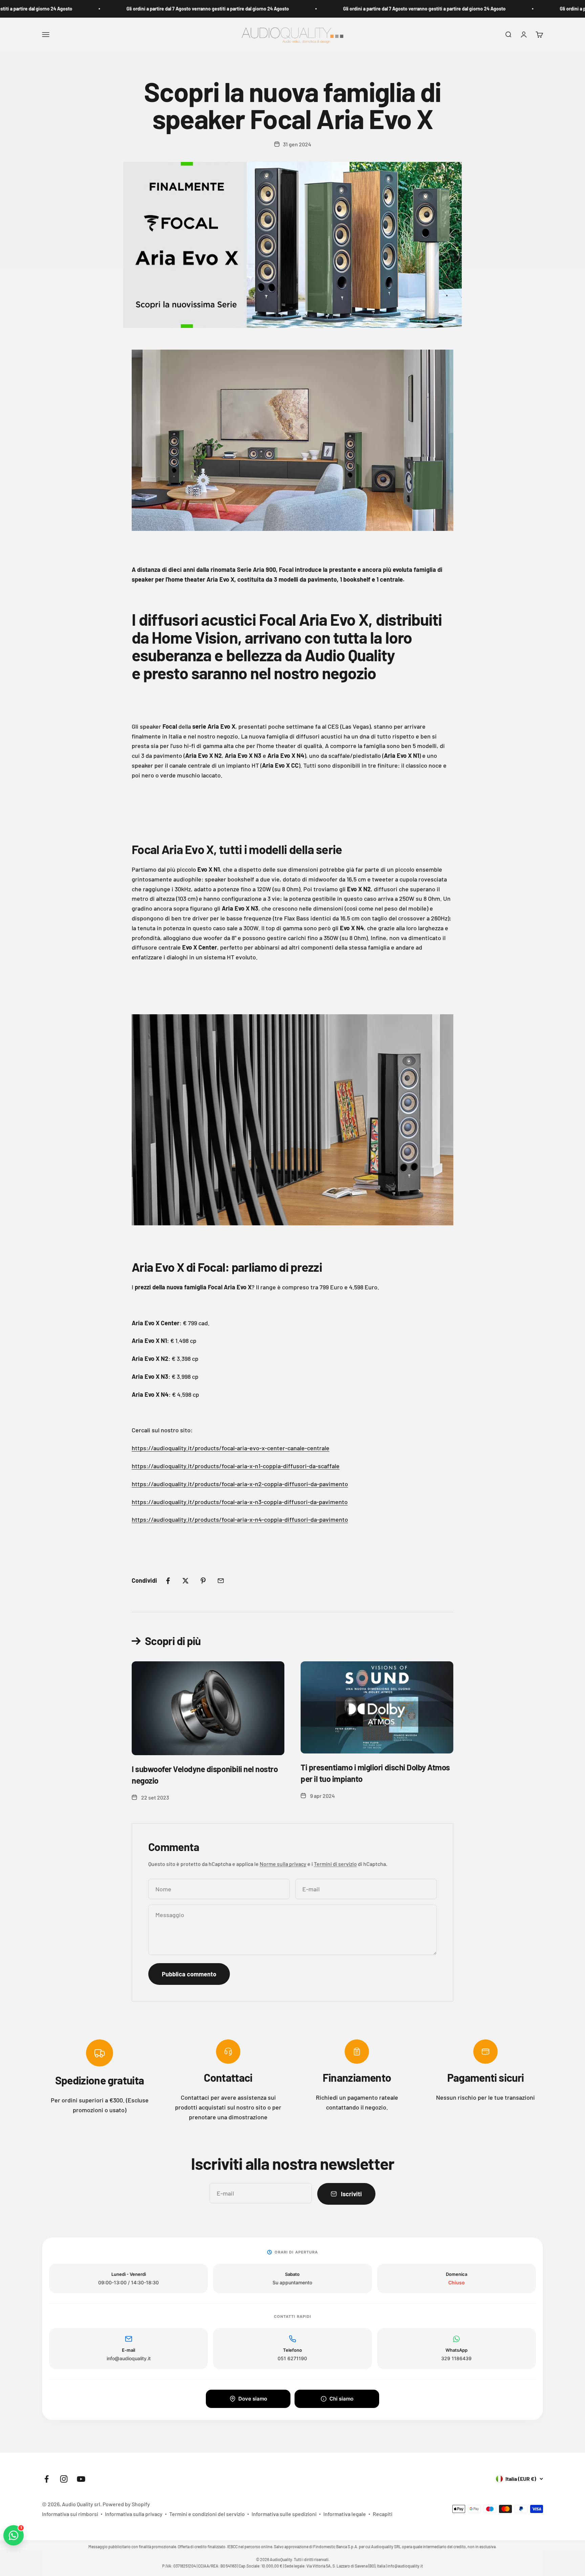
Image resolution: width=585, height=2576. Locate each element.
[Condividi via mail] (221, 1581)
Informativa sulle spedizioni (284, 2514)
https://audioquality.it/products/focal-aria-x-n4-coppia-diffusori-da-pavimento (240, 1519)
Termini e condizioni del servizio (207, 2514)
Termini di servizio (335, 1864)
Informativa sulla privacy (134, 2514)
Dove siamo (253, 2399)
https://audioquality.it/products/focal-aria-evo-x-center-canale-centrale (231, 1448)
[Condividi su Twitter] (186, 1581)
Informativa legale (345, 2514)
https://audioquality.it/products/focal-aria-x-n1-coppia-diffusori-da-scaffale (236, 1466)
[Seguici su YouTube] (81, 2479)
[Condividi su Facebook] (168, 1581)
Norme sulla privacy (283, 1864)
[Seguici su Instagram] (64, 2479)
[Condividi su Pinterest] (203, 1581)
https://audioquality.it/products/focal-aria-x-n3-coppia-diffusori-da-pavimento (240, 1502)
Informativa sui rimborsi (70, 2514)
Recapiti (383, 2514)
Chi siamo (341, 2399)
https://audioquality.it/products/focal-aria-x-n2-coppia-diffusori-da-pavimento (240, 1484)
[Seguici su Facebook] (47, 2479)
